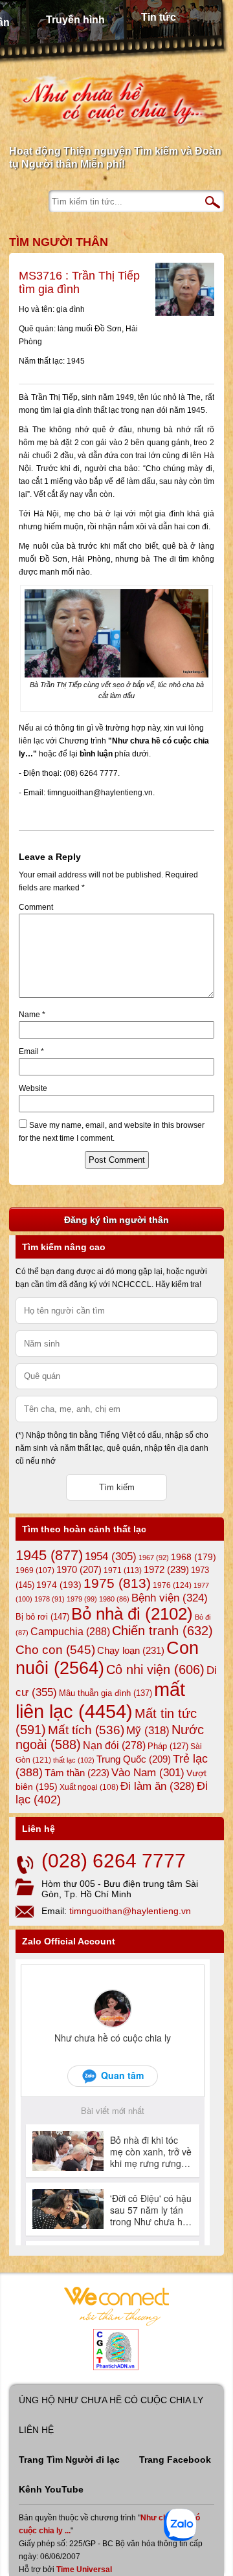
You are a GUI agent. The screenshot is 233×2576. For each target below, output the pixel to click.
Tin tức (159, 17)
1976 (172, 1585)
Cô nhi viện (155, 1669)
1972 (166, 1569)
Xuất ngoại (89, 1787)
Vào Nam (148, 1773)
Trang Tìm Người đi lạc (69, 2460)
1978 (50, 1599)
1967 (154, 1558)
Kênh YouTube (51, 2489)
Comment (36, 907)
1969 (35, 1570)
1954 (111, 1557)
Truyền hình (75, 20)
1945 (49, 1555)
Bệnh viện (170, 1598)
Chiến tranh (162, 1631)
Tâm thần (77, 1773)
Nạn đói (114, 1745)
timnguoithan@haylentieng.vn (130, 1911)
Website (33, 1088)
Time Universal (84, 2570)
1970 (79, 1570)
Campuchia (70, 1631)
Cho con (55, 1649)
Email (31, 1051)
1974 (59, 1585)
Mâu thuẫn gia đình (105, 1693)
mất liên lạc (100, 1700)
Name (32, 1015)
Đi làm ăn (158, 1786)
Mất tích (86, 1730)
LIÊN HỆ (36, 2430)
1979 (82, 1599)
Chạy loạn (131, 1650)
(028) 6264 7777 (114, 1861)
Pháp (168, 1746)
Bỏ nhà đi (132, 1614)
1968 (194, 1557)
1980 (114, 1599)
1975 (117, 1583)
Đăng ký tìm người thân (116, 1220)
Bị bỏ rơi (42, 1617)
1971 (123, 1570)
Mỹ (148, 1731)
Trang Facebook (175, 2460)
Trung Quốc (134, 1759)
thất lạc (74, 1760)
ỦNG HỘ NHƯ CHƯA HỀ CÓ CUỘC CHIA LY (111, 2400)
